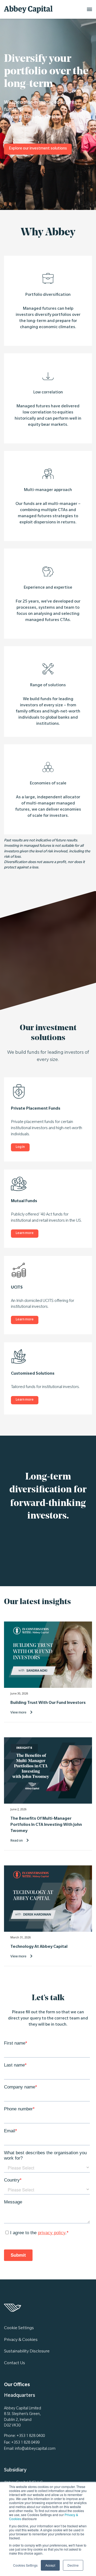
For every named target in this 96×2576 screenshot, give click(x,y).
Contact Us (15, 2363)
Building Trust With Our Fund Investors (48, 1703)
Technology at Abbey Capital (39, 1947)
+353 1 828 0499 (25, 2443)
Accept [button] (50, 2565)
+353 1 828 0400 (31, 2436)
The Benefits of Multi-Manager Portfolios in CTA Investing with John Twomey (46, 1825)
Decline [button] (73, 2565)
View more (18, 1712)
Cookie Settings (19, 2328)
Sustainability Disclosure (27, 2352)
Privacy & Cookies (21, 2340)
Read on (17, 1840)
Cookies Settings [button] (25, 2565)
